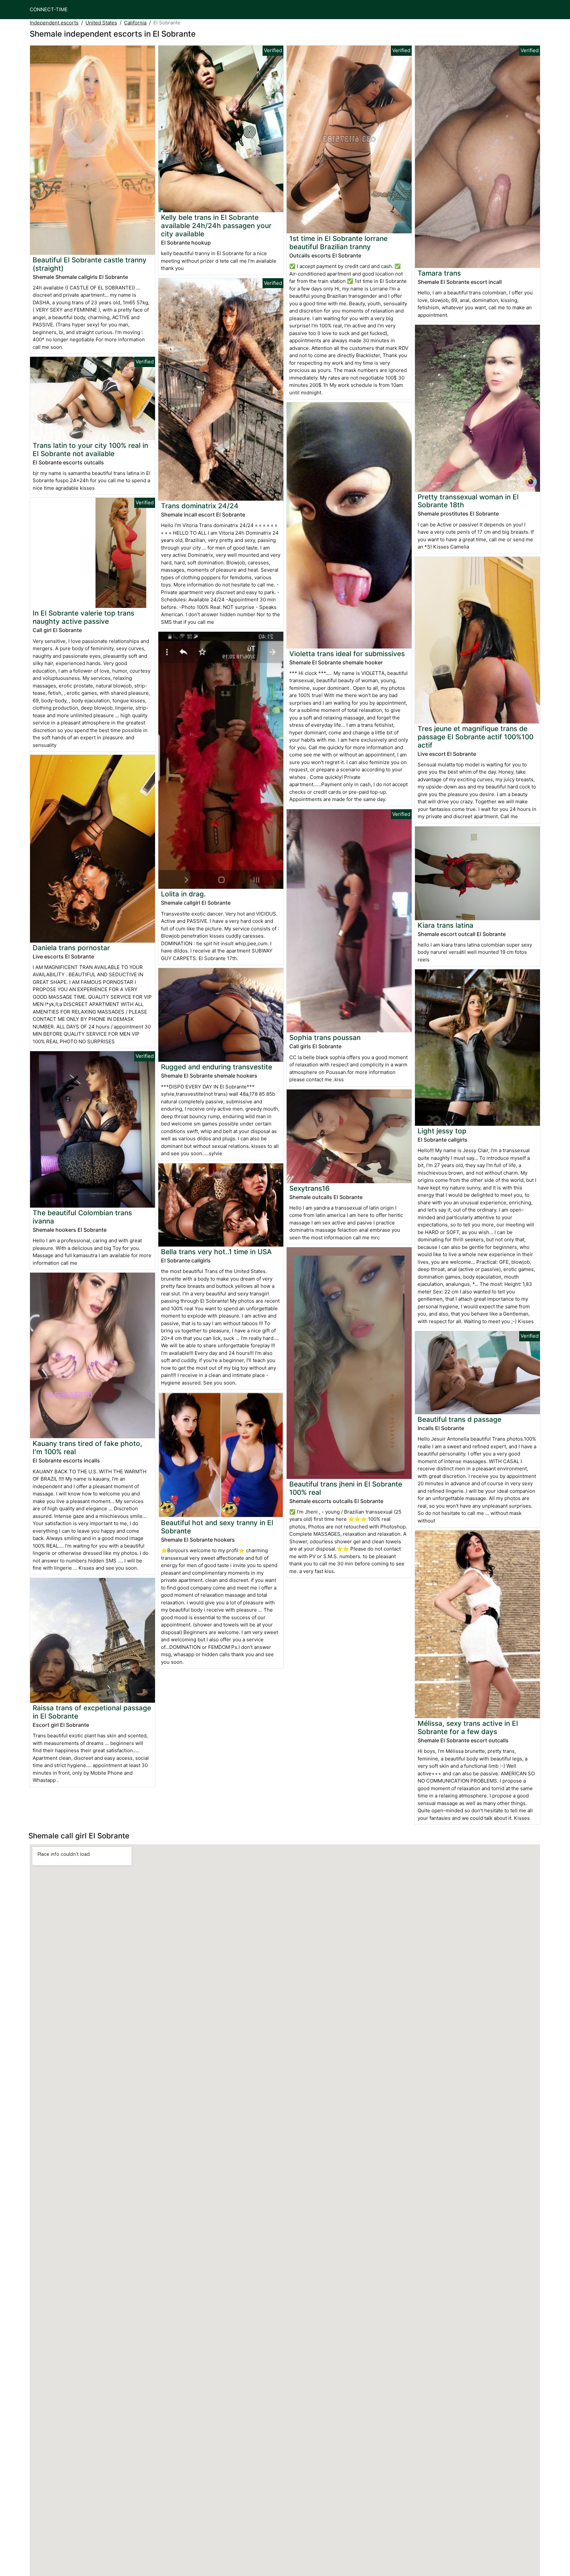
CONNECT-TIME (49, 9)
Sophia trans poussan (325, 1037)
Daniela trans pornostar (71, 948)
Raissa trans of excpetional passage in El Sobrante (92, 1712)
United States (101, 23)
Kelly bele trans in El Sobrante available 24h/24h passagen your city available (216, 226)
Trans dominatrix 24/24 (200, 506)
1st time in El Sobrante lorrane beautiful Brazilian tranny (338, 243)
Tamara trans (439, 273)
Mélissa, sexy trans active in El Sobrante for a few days (468, 1727)
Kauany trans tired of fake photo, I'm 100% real (87, 1448)
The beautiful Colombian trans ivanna (82, 1217)
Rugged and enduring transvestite (217, 1067)
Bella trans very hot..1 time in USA (216, 1252)
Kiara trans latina (445, 925)
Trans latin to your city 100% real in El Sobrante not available (90, 450)
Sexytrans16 (309, 1188)
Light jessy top (442, 1131)
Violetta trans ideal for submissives (347, 654)
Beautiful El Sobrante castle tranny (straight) (90, 264)
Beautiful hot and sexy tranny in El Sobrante (217, 1527)
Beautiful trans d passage (459, 1419)
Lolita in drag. (183, 894)
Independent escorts (54, 23)
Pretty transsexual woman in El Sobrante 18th (468, 501)
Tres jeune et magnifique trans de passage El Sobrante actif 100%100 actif (475, 737)
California (135, 23)
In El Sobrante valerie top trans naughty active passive (83, 617)
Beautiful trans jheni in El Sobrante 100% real (346, 1488)
